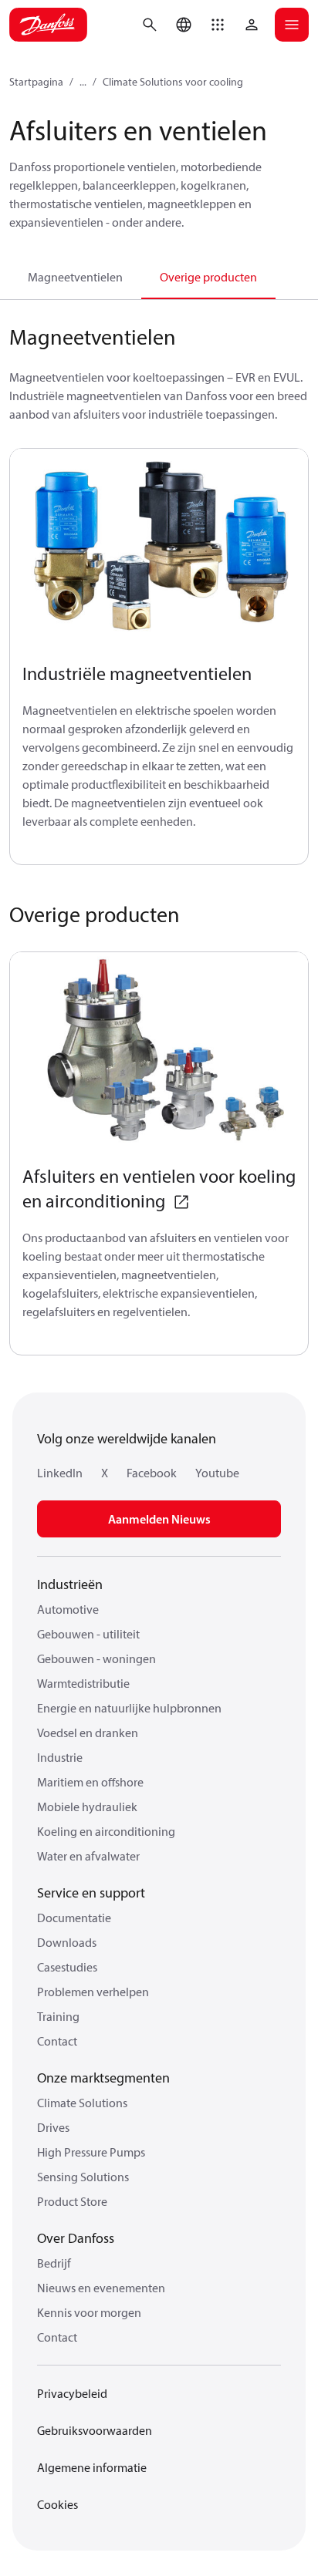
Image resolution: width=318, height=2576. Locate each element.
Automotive (68, 1609)
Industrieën (70, 1584)
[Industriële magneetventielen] (159, 549)
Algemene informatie (92, 2467)
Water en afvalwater (88, 1856)
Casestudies (67, 1967)
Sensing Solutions (83, 2177)
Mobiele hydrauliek (87, 1807)
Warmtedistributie (83, 1683)
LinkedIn (60, 1473)
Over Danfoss (76, 2238)
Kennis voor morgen (89, 2312)
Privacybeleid (72, 2393)
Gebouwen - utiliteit (88, 1634)
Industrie (60, 1757)
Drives (53, 2127)
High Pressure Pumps (91, 2152)
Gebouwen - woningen (96, 1658)
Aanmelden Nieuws (159, 1519)
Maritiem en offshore (90, 1782)
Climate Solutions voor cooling (173, 82)
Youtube (217, 1473)
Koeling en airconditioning (106, 1831)
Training (58, 2016)
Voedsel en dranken (88, 1732)
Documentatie (74, 1918)
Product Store (72, 2201)
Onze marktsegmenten (103, 2078)
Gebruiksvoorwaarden (95, 2430)
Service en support (91, 1892)
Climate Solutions (82, 2103)
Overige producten (208, 277)
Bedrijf (54, 2263)
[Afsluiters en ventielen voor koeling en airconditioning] (159, 1052)
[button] (218, 25)
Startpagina (36, 82)
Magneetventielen (75, 277)
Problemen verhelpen (93, 1992)
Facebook (152, 1473)
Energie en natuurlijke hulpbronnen (129, 1708)
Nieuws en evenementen (101, 2288)
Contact (57, 2041)
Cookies (58, 2504)
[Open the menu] (292, 25)
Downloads (67, 1942)
